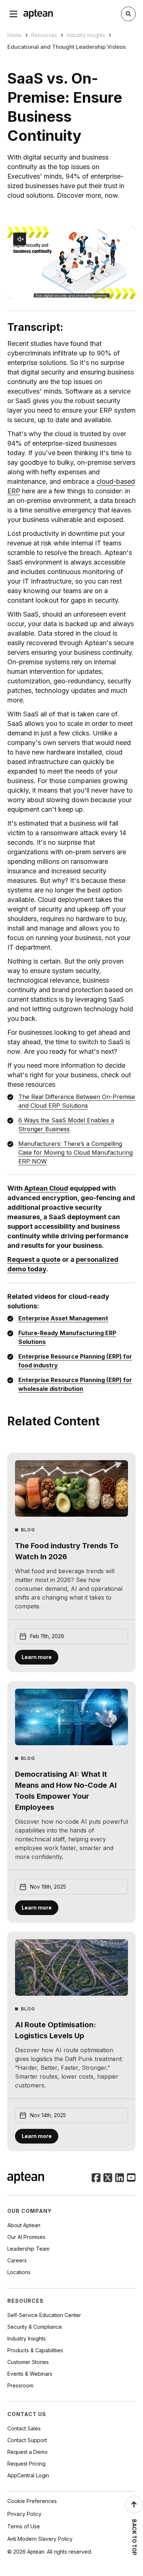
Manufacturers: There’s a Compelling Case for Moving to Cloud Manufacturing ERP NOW (76, 1152)
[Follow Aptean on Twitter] (108, 2178)
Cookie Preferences (32, 2501)
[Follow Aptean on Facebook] (96, 2178)
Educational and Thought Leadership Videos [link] (67, 47)
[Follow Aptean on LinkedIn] (120, 2178)
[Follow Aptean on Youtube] (131, 2178)
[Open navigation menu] (14, 14)
